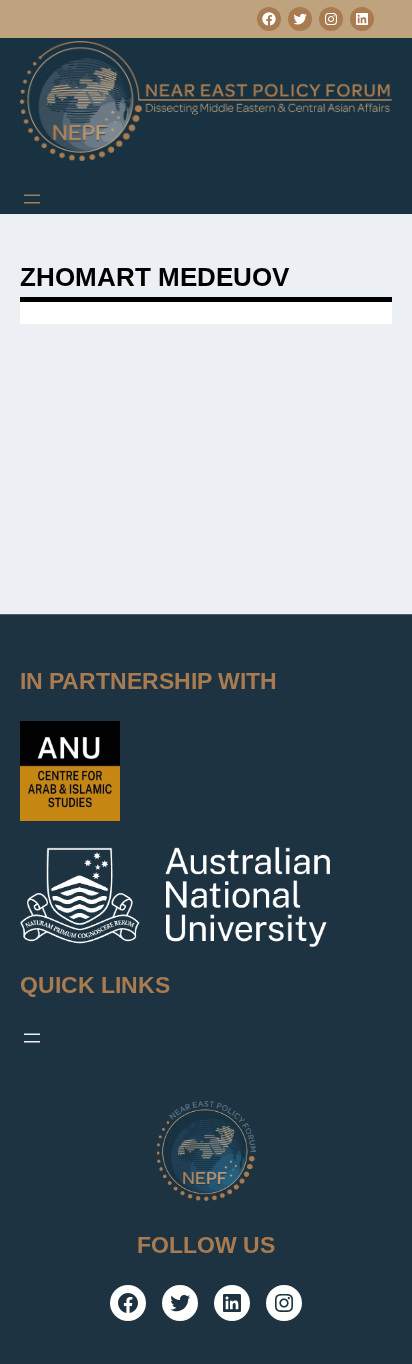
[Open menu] (32, 199)
